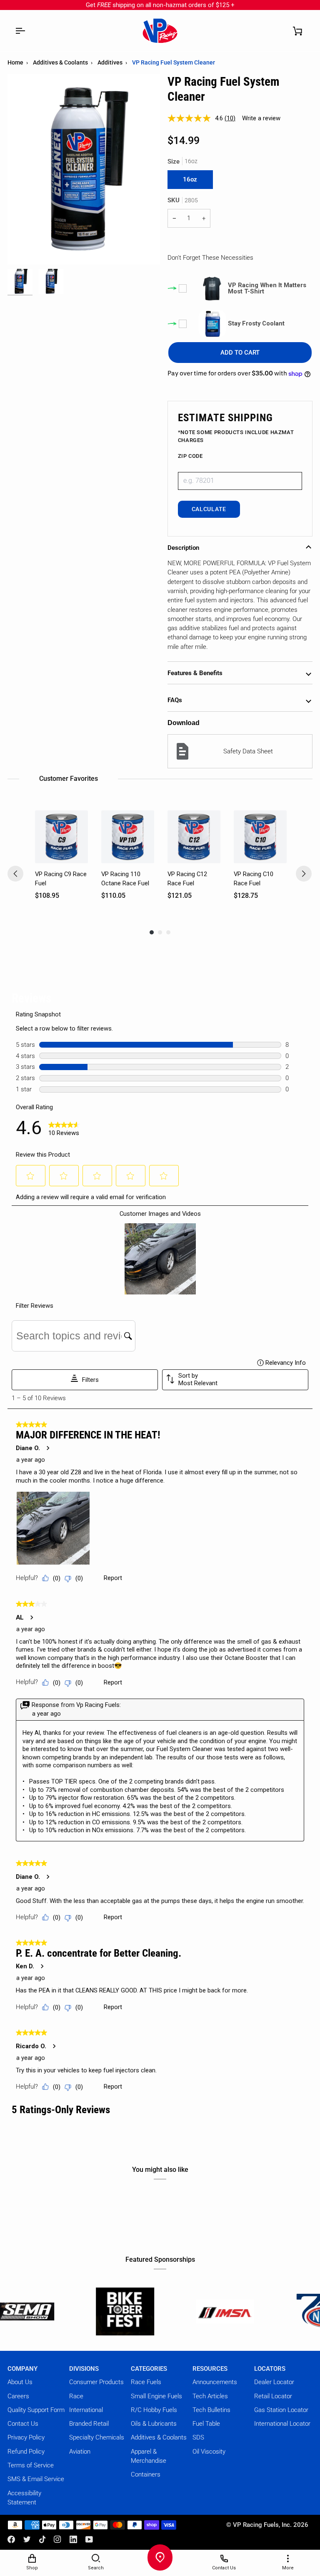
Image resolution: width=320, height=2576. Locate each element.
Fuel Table (206, 2424)
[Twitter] (27, 2539)
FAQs (175, 700)
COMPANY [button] (22, 2369)
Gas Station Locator (281, 2410)
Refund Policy (26, 2452)
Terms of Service (31, 2465)
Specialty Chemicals (97, 2437)
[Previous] (15, 874)
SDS (198, 2437)
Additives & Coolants (60, 62)
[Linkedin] (73, 2539)
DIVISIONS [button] (84, 2369)
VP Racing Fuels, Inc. (262, 2525)
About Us (20, 2382)
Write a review (261, 118)
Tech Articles (210, 2396)
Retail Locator (273, 2396)
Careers (18, 2396)
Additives (110, 62)
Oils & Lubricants (154, 2424)
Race (76, 2396)
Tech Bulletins (211, 2410)
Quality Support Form (36, 2410)
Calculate (209, 509)
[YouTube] (89, 2539)
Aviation (80, 2452)
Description (183, 548)
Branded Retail (89, 2424)
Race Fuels (146, 2382)
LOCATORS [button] (270, 2369)
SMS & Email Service (36, 2479)
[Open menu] (20, 31)
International (86, 2410)
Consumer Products (96, 2382)
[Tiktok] (42, 2539)
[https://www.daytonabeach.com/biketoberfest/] (62, 2311)
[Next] (304, 874)
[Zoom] (23, 249)
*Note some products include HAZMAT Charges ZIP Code (236, 444)
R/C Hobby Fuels (154, 2410)
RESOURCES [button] (210, 2369)
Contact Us (23, 2424)
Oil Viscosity (209, 2452)
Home (15, 62)
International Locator (282, 2424)
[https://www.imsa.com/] (162, 2311)
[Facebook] (11, 2539)
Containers (146, 2474)
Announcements (215, 2382)
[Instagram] (57, 2539)
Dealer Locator (274, 2382)
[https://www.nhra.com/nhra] (262, 2311)
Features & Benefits (195, 673)
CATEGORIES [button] (149, 2369)
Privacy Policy (26, 2437)
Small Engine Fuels (156, 2396)
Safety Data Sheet (248, 751)
